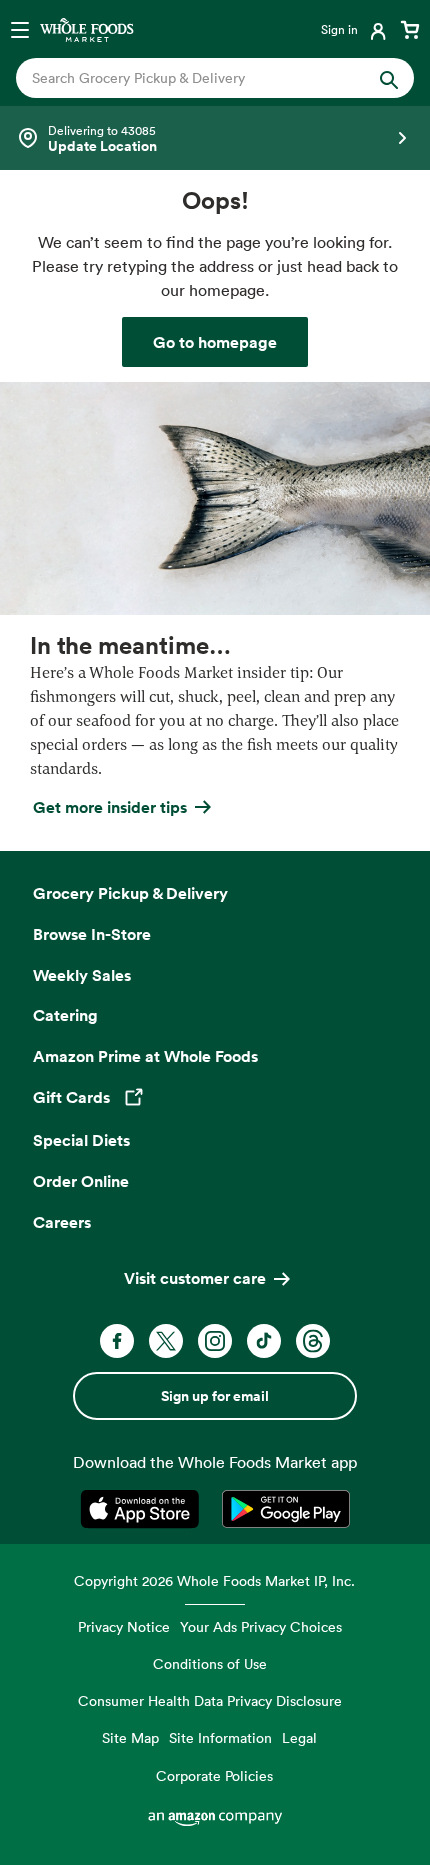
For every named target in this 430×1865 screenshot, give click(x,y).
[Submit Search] (389, 78)
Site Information (220, 1737)
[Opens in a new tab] (143, 1509)
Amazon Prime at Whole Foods (145, 1056)
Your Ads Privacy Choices (261, 1626)
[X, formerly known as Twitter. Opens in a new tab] (166, 1341)
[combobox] (196, 78)
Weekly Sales (82, 975)
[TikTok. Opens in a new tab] (264, 1341)
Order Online (81, 1181)
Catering (65, 1015)
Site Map (130, 1737)
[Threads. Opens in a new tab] (313, 1341)
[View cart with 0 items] (410, 29)
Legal (299, 1737)
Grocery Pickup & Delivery (130, 893)
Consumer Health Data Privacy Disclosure (210, 1700)
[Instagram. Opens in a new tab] (215, 1341)
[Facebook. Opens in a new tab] (117, 1341)
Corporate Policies (214, 1775)
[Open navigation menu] (20, 29)
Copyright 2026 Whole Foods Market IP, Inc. (214, 1580)
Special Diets (81, 1140)
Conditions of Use (210, 1663)
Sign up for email (215, 1396)
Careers (62, 1222)
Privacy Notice (124, 1626)
